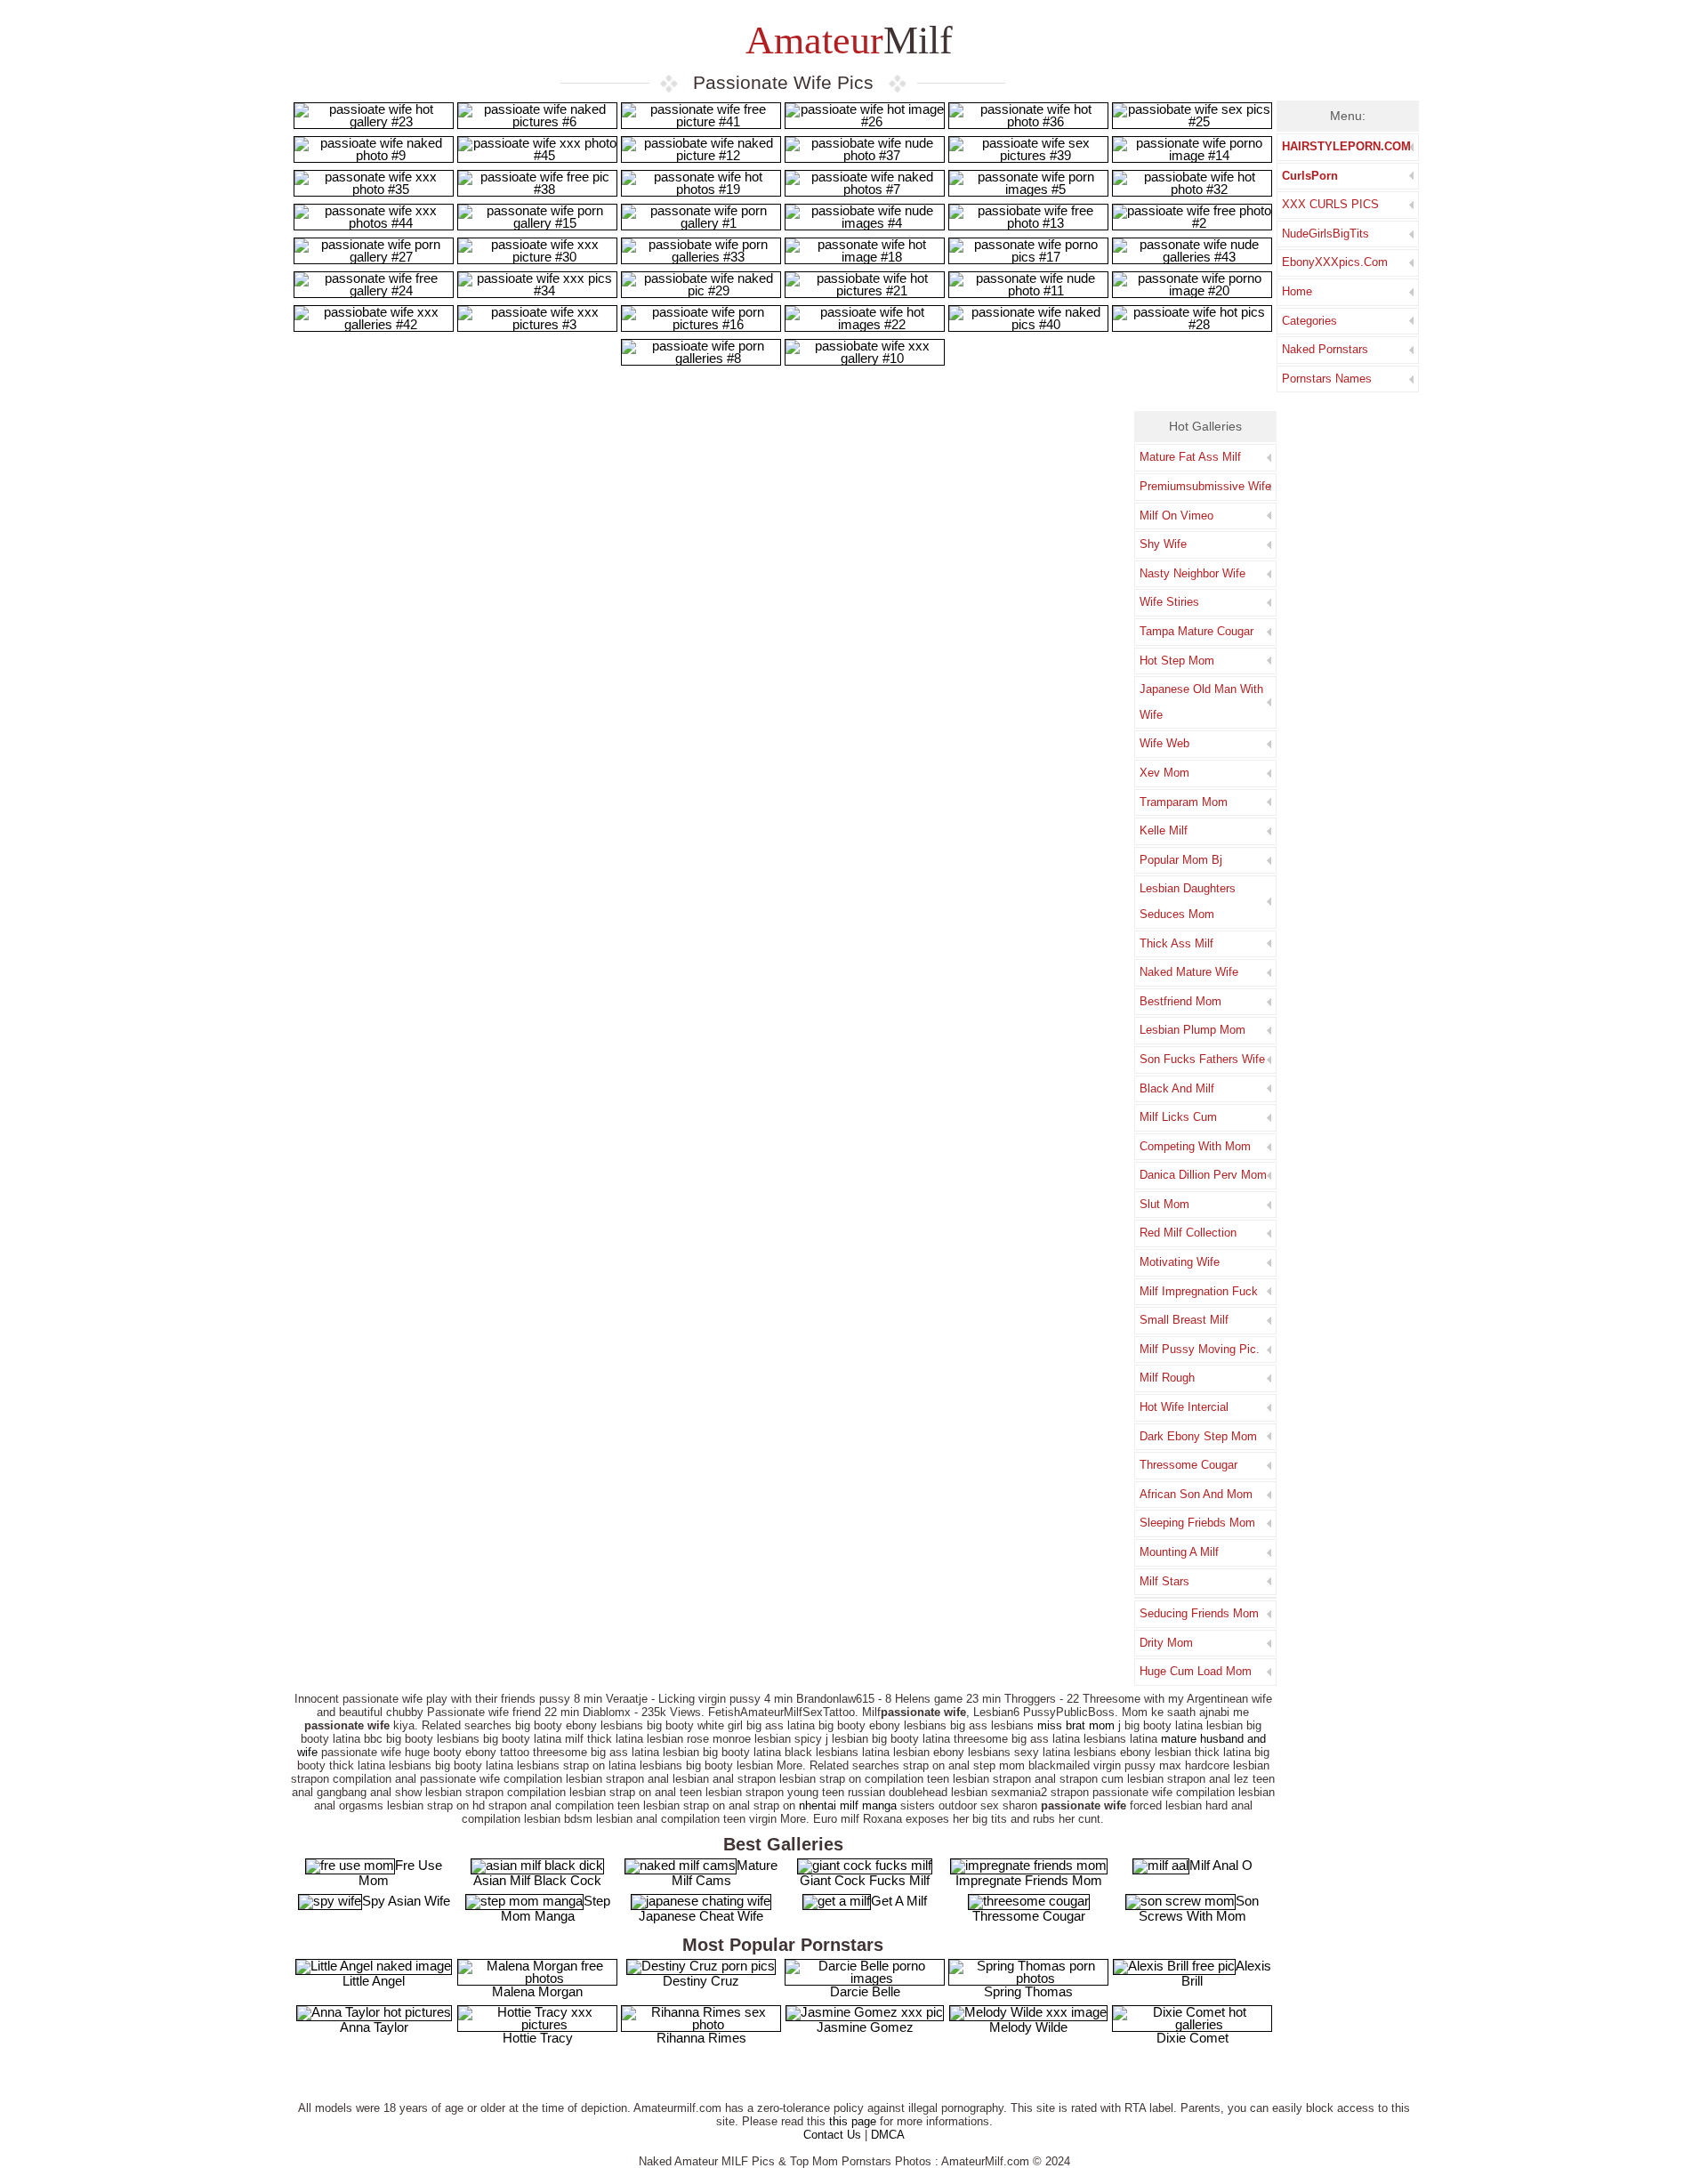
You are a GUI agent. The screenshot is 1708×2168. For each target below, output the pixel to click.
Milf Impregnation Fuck (1199, 1291)
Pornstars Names (1327, 379)
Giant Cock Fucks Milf (865, 1880)
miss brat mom (1076, 1725)
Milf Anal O (1221, 1865)
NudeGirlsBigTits (1325, 234)
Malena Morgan (537, 1991)
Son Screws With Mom (1199, 1908)
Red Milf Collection (1188, 1233)
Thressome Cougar (1188, 1465)
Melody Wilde (1028, 2027)
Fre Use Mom (400, 1873)
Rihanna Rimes (701, 2038)
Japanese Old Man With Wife (1201, 702)
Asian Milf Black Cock (537, 1880)
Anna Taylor (374, 2027)
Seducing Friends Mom (1199, 1613)
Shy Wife (1163, 544)
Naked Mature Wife (1189, 972)
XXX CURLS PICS (1330, 204)
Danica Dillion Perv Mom (1203, 1175)
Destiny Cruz (701, 1981)
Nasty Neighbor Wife (1192, 573)
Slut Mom (1164, 1204)
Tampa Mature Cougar (1196, 631)
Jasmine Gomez (865, 2027)
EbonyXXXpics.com (1335, 262)
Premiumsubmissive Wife (1205, 486)
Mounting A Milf (1179, 1552)
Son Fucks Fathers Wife (1202, 1059)
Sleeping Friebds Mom (1197, 1523)
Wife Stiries (1169, 602)
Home (1297, 291)
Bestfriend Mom (1180, 1001)
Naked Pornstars (1325, 349)
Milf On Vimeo (1176, 516)
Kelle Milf (1164, 830)
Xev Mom (1164, 773)
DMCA (888, 2135)
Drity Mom (1166, 1643)
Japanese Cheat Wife (701, 1916)
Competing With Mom (1195, 1146)
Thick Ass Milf (1176, 943)
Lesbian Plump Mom (1192, 1030)
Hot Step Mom (1177, 661)
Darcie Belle (865, 1991)
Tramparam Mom (1184, 802)
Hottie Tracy (538, 2038)
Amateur (845, 40)
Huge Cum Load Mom (1196, 1671)
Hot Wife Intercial (1184, 1407)
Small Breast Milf (1184, 1320)
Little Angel (374, 1981)
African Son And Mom (1196, 1494)
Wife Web (1164, 743)
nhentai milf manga (848, 1805)
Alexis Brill (1226, 1973)
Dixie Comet (1192, 2038)
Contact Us (832, 2135)
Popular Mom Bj (1181, 860)
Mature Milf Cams (725, 1873)
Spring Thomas (1028, 1991)
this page (853, 2121)
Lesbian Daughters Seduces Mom (1188, 901)
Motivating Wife (1180, 1262)
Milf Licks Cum (1178, 1117)
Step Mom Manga (556, 1908)
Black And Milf (1177, 1088)
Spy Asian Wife (406, 1901)
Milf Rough (1167, 1378)
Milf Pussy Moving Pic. (1200, 1349)
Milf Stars (1164, 1581)
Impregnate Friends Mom (1029, 1880)
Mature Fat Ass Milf (1190, 457)
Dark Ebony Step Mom (1198, 1436)
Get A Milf (899, 1901)
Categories (1309, 321)
